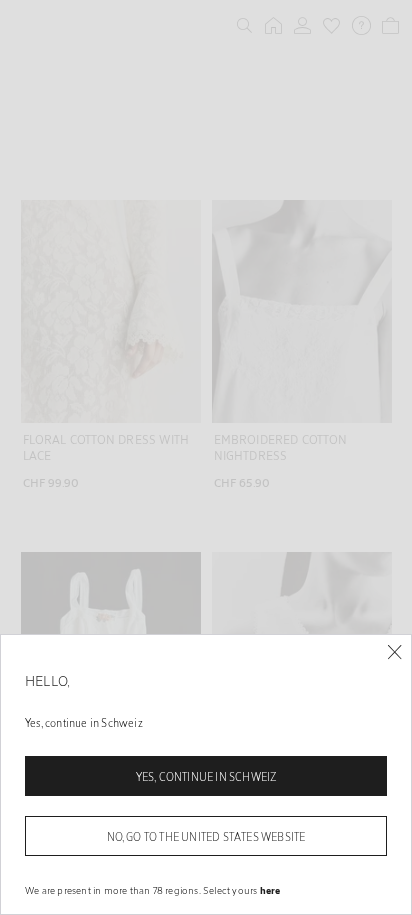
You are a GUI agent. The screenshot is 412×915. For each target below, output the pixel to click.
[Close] (394, 652)
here (270, 890)
